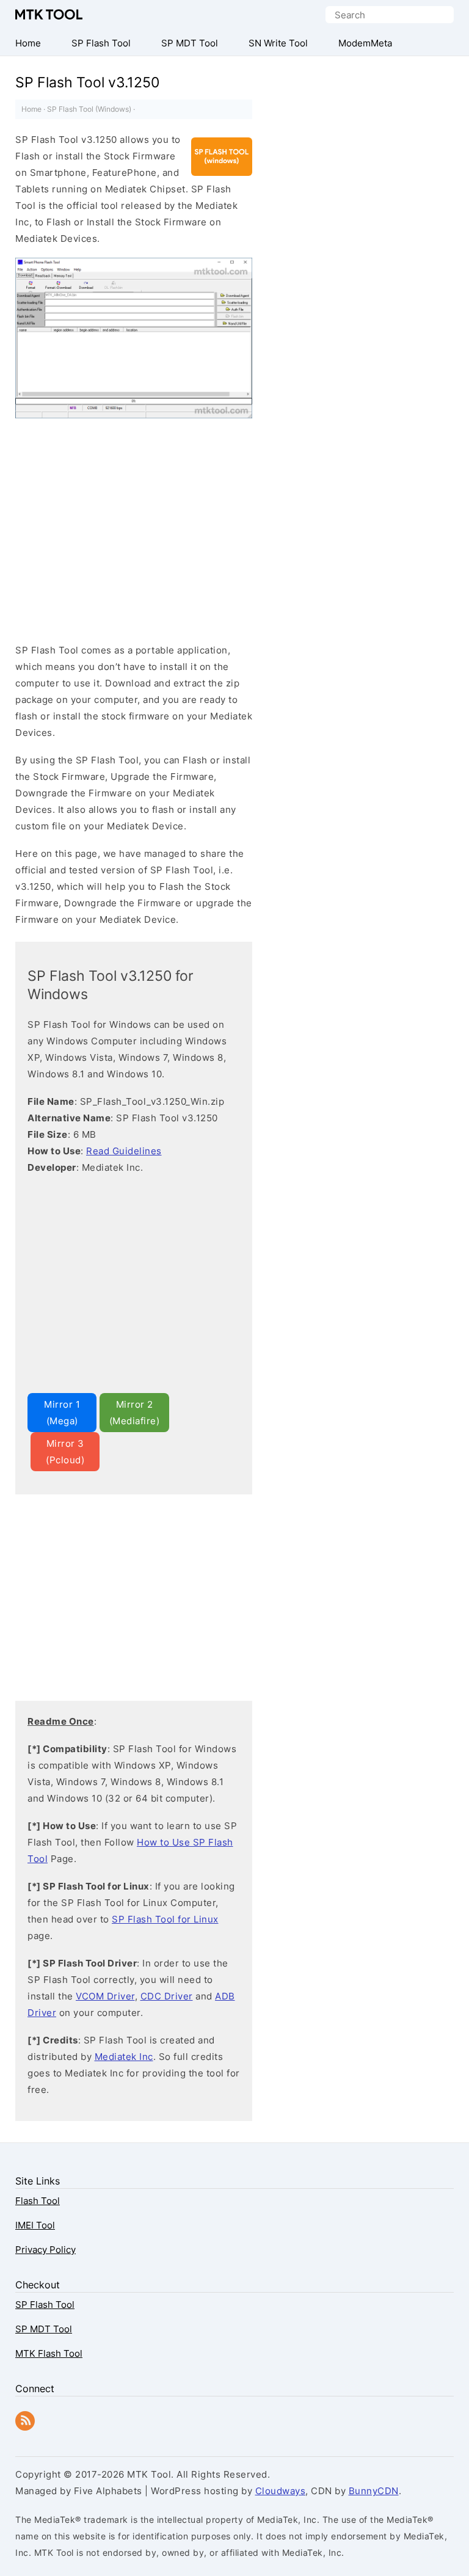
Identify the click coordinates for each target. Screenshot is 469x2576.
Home (31, 109)
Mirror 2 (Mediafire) (135, 1413)
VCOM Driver (105, 1996)
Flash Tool (38, 2201)
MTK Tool (49, 14)
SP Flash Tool (45, 2305)
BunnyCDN (374, 2491)
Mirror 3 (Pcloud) (65, 1452)
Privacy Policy (45, 2250)
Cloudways (281, 2491)
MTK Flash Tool (49, 2353)
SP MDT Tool (44, 2329)
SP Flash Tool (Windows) (89, 109)
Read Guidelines (124, 1151)
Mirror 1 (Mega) (62, 1413)
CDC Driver (167, 1996)
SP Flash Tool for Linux (165, 1919)
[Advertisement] (118, 533)
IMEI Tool (35, 2225)
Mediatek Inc (124, 2057)
